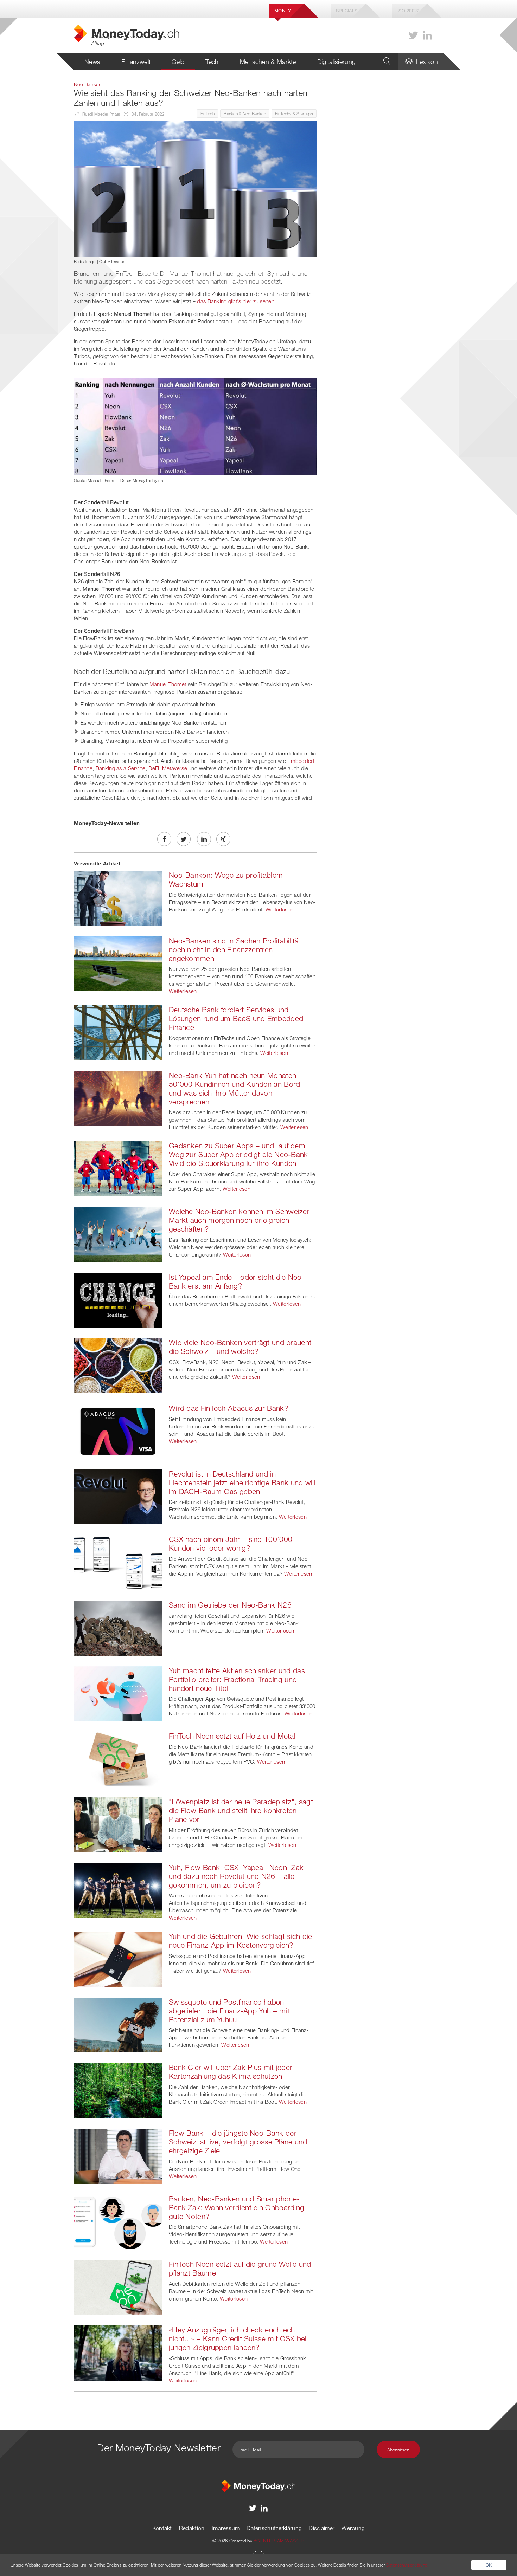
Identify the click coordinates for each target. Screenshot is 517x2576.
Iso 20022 (409, 11)
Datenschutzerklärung (274, 2528)
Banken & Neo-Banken (245, 113)
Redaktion (192, 2528)
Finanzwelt (136, 61)
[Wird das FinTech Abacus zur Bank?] (118, 1430)
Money (283, 11)
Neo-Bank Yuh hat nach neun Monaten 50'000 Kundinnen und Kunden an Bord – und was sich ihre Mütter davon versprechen (238, 1088)
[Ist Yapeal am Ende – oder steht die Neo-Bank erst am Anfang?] (118, 1299)
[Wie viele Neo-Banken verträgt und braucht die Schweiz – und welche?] (118, 1365)
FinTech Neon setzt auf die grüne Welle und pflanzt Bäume (240, 2268)
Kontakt (162, 2528)
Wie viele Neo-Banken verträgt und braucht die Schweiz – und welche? (240, 1347)
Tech (212, 61)
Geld (178, 61)
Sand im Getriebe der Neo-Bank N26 (230, 1605)
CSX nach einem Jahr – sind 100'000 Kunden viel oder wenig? (231, 1543)
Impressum (226, 2528)
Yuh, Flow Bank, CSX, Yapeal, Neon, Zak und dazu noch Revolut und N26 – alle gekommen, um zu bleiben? (236, 1876)
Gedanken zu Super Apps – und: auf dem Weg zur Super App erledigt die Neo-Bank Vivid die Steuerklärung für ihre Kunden (238, 1154)
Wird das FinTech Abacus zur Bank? (228, 1408)
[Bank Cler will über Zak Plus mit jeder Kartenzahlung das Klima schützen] (118, 2090)
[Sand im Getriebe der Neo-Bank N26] (118, 1627)
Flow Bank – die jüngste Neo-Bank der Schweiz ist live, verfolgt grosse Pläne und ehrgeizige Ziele (238, 2142)
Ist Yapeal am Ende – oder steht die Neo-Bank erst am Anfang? (237, 1281)
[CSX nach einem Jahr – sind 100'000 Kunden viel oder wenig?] (118, 1562)
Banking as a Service (121, 768)
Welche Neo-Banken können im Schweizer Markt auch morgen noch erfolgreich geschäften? (239, 1220)
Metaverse (175, 768)
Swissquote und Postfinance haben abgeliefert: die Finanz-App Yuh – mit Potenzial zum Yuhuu (229, 2011)
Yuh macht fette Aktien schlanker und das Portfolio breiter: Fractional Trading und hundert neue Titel (237, 1679)
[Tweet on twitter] (184, 839)
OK (489, 2565)
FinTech (208, 113)
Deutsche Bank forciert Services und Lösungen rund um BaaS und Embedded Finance (236, 1018)
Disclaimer (322, 2528)
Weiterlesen (279, 909)
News (92, 61)
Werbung (353, 2528)
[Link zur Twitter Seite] (413, 35)
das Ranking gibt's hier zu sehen (236, 301)
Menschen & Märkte (268, 61)
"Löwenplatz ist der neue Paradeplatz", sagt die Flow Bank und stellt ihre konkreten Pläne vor (241, 1810)
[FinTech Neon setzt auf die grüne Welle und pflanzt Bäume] (118, 2287)
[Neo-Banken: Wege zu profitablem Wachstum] (118, 897)
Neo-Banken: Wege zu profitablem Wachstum (226, 879)
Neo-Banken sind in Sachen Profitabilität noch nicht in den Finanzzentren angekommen (235, 949)
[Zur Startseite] (258, 2485)
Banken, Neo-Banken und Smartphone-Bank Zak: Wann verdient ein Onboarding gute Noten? (237, 2207)
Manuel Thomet (168, 684)
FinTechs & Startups (294, 113)
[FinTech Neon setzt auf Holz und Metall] (118, 1759)
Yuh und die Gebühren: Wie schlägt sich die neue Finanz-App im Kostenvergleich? (241, 1941)
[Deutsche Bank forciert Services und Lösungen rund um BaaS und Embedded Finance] (118, 1032)
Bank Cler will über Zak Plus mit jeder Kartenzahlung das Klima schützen (231, 2072)
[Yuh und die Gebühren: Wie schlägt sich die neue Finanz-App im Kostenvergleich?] (118, 1959)
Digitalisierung (337, 61)
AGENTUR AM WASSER (279, 2541)
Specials (347, 11)
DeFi (154, 768)
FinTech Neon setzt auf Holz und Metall (233, 1736)
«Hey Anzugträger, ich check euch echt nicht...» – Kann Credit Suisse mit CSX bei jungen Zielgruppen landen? (238, 2338)
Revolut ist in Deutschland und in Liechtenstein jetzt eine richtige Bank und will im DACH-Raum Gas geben (242, 1482)
